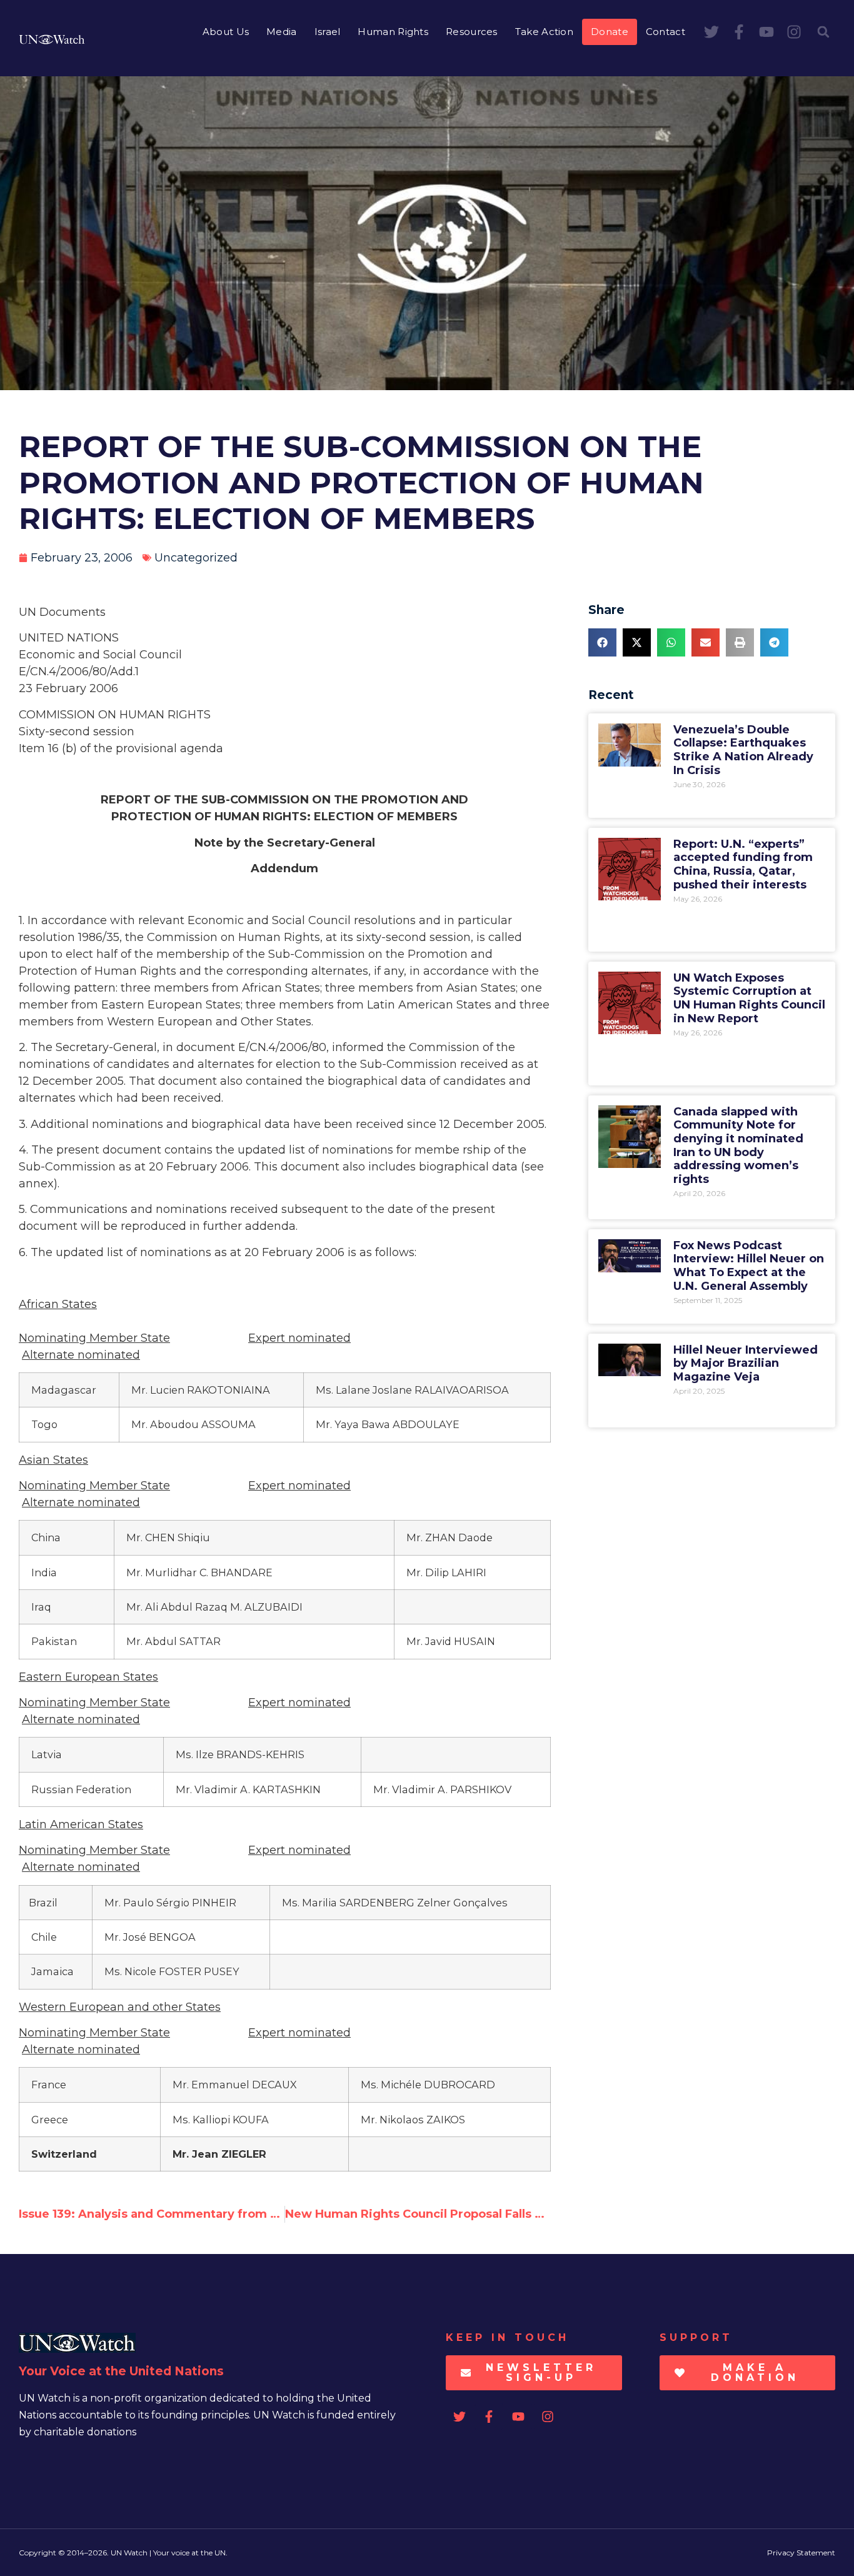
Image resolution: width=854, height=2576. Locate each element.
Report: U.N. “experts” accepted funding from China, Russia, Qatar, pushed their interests (743, 864)
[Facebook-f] (739, 32)
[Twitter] (711, 32)
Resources (472, 32)
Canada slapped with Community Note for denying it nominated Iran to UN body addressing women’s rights (738, 1145)
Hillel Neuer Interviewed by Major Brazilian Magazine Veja (746, 1363)
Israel (328, 32)
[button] (823, 32)
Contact (666, 32)
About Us (226, 32)
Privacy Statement (801, 2553)
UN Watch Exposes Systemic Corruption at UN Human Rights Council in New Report (749, 998)
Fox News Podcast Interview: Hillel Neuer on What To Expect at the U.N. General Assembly (749, 1266)
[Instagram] (794, 32)
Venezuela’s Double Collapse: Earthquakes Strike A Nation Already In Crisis (743, 750)
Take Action (544, 32)
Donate (610, 32)
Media (282, 32)
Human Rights (393, 32)
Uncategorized (196, 558)
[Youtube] (766, 32)
